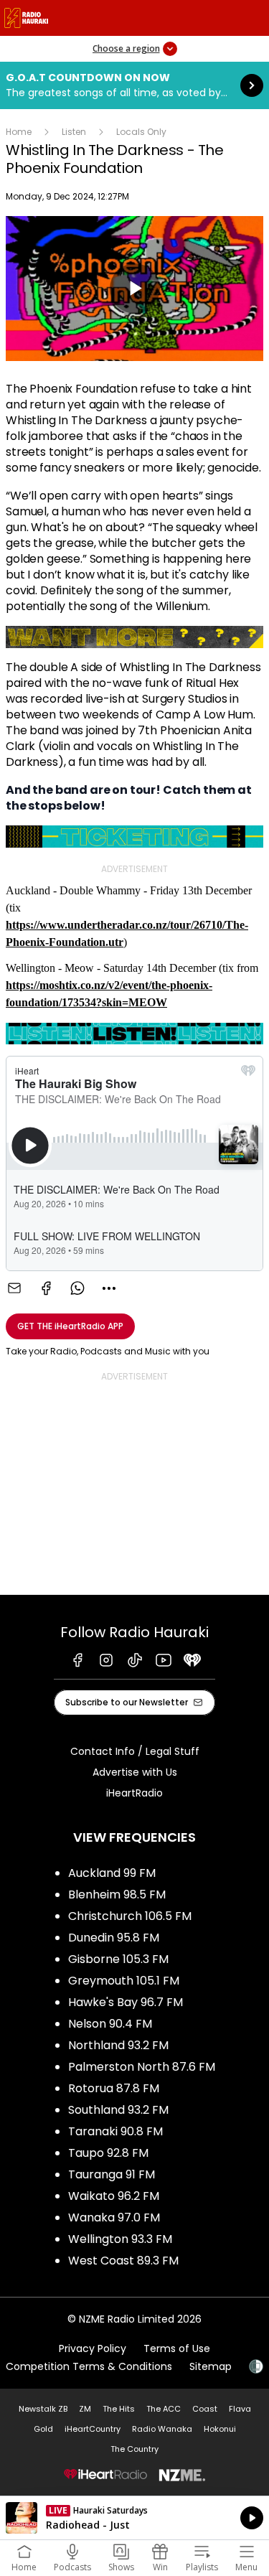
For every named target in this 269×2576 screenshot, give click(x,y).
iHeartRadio (134, 1793)
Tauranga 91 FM (112, 2174)
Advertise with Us (135, 1772)
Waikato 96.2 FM (114, 2196)
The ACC (164, 2409)
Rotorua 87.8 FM (114, 2088)
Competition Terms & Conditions (89, 2366)
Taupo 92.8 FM (108, 2153)
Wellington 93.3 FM (120, 2239)
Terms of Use (177, 2348)
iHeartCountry (93, 2429)
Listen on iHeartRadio (134, 2518)
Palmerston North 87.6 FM (142, 2067)
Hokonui (220, 2429)
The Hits (119, 2409)
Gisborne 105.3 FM (118, 1959)
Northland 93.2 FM (118, 2045)
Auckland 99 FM (112, 1873)
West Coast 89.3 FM (123, 2261)
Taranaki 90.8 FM (115, 2131)
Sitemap (211, 2366)
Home (19, 132)
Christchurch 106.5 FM (130, 1916)
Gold (43, 2429)
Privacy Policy (93, 2348)
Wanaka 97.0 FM (114, 2217)
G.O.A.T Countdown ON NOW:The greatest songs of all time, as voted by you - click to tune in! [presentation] (134, 85)
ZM (85, 2409)
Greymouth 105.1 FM (124, 1981)
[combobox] (109, 1288)
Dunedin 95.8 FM (114, 1938)
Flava (240, 2409)
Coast (205, 2409)
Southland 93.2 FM (118, 2110)
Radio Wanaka (162, 2429)
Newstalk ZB (43, 2409)
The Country (134, 2449)
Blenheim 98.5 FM (117, 1894)
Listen (74, 132)
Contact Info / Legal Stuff (135, 1751)
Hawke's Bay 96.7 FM (126, 2002)
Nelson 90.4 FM (110, 2024)
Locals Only (141, 132)
